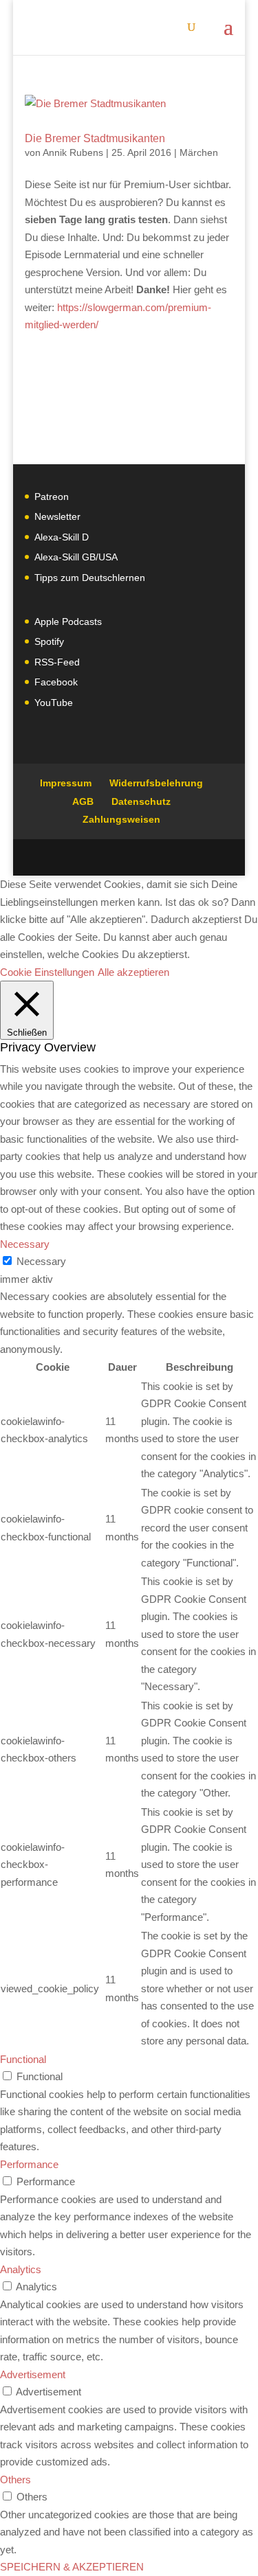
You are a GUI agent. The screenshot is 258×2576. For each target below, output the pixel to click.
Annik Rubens (73, 152)
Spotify (49, 641)
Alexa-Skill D (62, 537)
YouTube (54, 703)
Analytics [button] (21, 2269)
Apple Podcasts (68, 622)
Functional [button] (23, 2059)
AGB (83, 801)
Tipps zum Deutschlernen (90, 578)
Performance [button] (29, 2164)
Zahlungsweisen (121, 819)
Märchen (199, 152)
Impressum (66, 783)
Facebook (56, 682)
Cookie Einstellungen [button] (47, 972)
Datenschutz (141, 801)
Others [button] (15, 2480)
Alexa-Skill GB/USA (76, 557)
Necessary (41, 1261)
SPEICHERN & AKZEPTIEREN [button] (72, 2567)
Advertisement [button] (33, 2374)
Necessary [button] (25, 1244)
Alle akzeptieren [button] (133, 972)
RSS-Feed (57, 662)
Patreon (52, 497)
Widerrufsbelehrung (156, 783)
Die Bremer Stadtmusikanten (95, 138)
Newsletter (57, 516)
